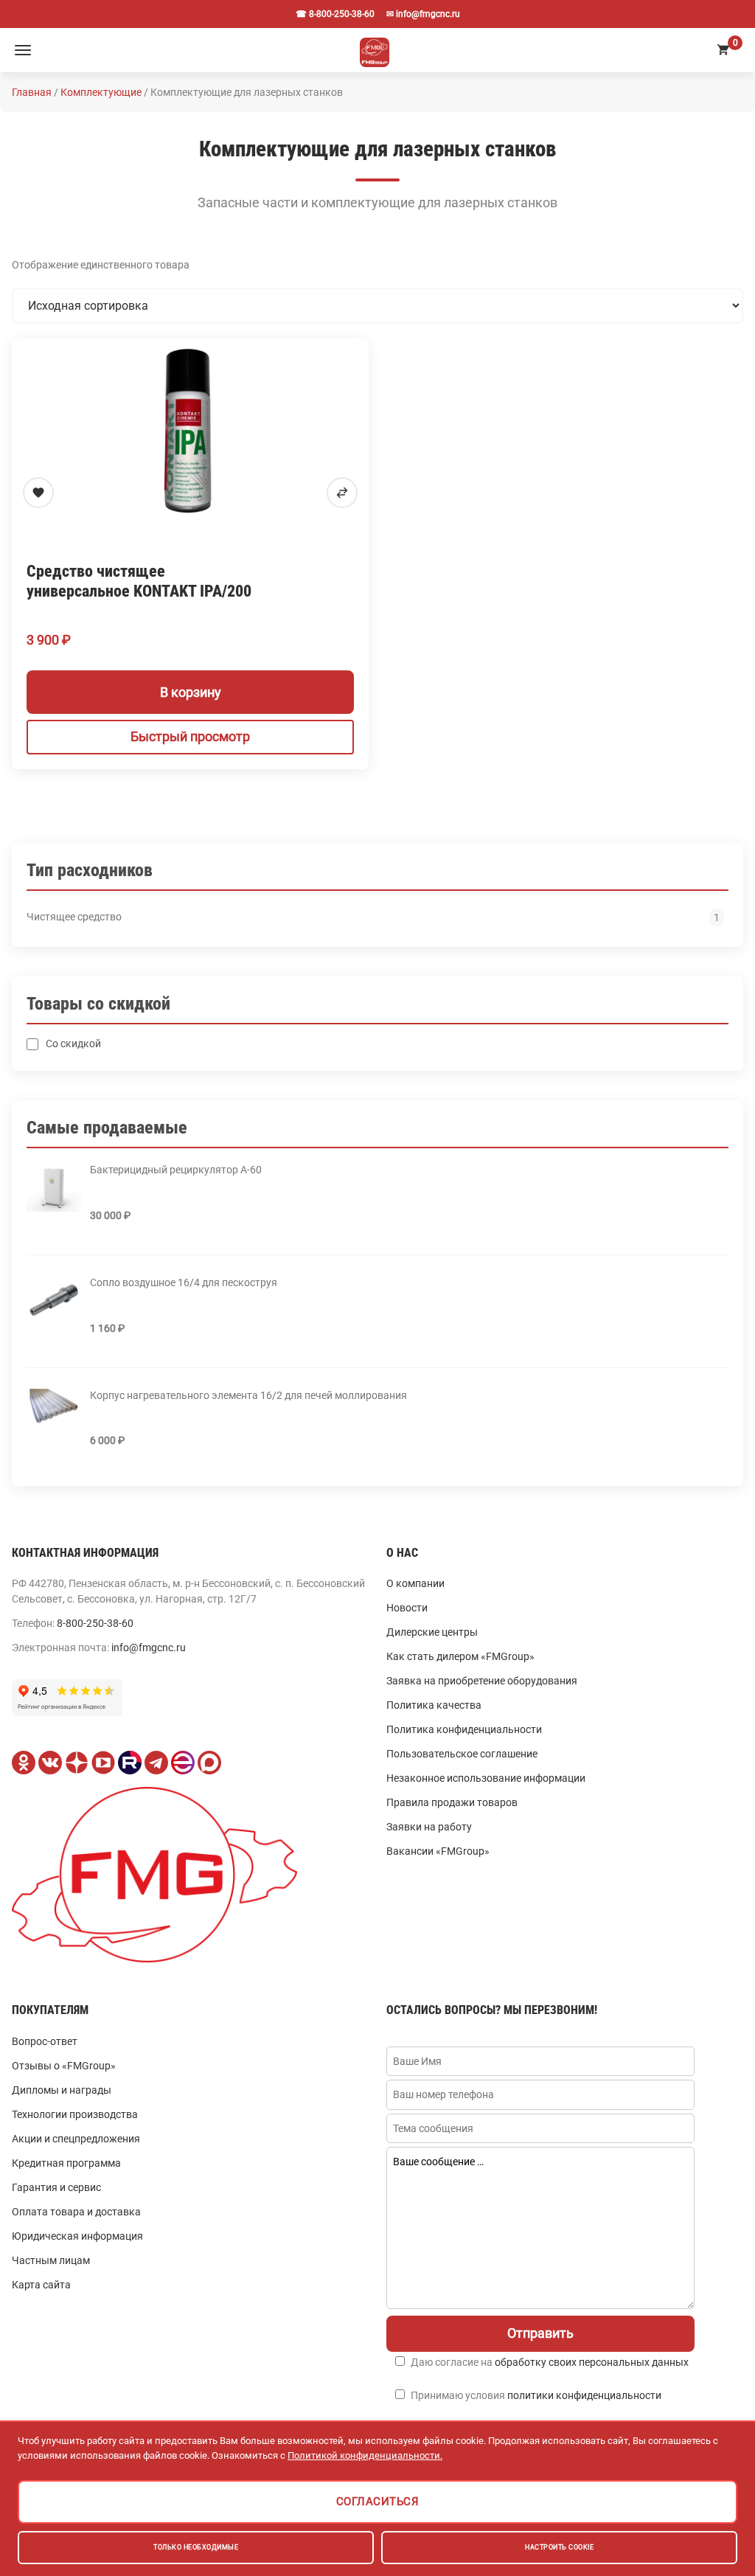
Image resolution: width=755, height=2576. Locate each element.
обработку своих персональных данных (592, 2362)
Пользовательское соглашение (462, 1754)
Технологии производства (75, 2114)
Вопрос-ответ (45, 2041)
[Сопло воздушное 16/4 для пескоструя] (54, 1300)
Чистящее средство (74, 917)
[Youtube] (103, 1763)
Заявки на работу (429, 1827)
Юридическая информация (77, 2236)
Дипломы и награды (62, 2090)
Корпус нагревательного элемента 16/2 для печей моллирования (248, 1395)
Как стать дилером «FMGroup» (460, 1656)
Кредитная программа (66, 2163)
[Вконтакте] (50, 1763)
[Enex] (183, 1763)
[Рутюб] (130, 1763)
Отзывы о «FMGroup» (64, 2066)
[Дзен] (77, 1763)
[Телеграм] (156, 1763)
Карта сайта (41, 2285)
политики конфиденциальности (584, 2395)
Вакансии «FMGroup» (438, 1851)
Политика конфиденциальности (464, 1729)
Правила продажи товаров (452, 1802)
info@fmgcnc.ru (149, 1648)
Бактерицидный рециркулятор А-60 (176, 1170)
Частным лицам (51, 2260)
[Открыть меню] (23, 50)
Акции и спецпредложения (76, 2139)
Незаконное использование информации (486, 1778)
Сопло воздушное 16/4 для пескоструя (184, 1282)
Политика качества (434, 1705)
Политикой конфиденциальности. (365, 2455)
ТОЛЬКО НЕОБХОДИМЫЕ (196, 2547)
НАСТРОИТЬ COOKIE (559, 2547)
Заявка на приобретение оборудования (482, 1681)
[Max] (209, 1763)
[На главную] (375, 50)
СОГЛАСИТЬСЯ (378, 2502)
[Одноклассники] (24, 1763)
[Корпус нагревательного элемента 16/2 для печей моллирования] (54, 1413)
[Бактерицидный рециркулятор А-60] (54, 1187)
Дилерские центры (432, 1632)
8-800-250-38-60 (95, 1623)
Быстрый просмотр (190, 737)
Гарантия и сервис (56, 2187)
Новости (407, 1608)
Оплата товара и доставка (76, 2212)
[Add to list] (38, 493)
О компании (415, 1583)
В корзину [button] (191, 692)
